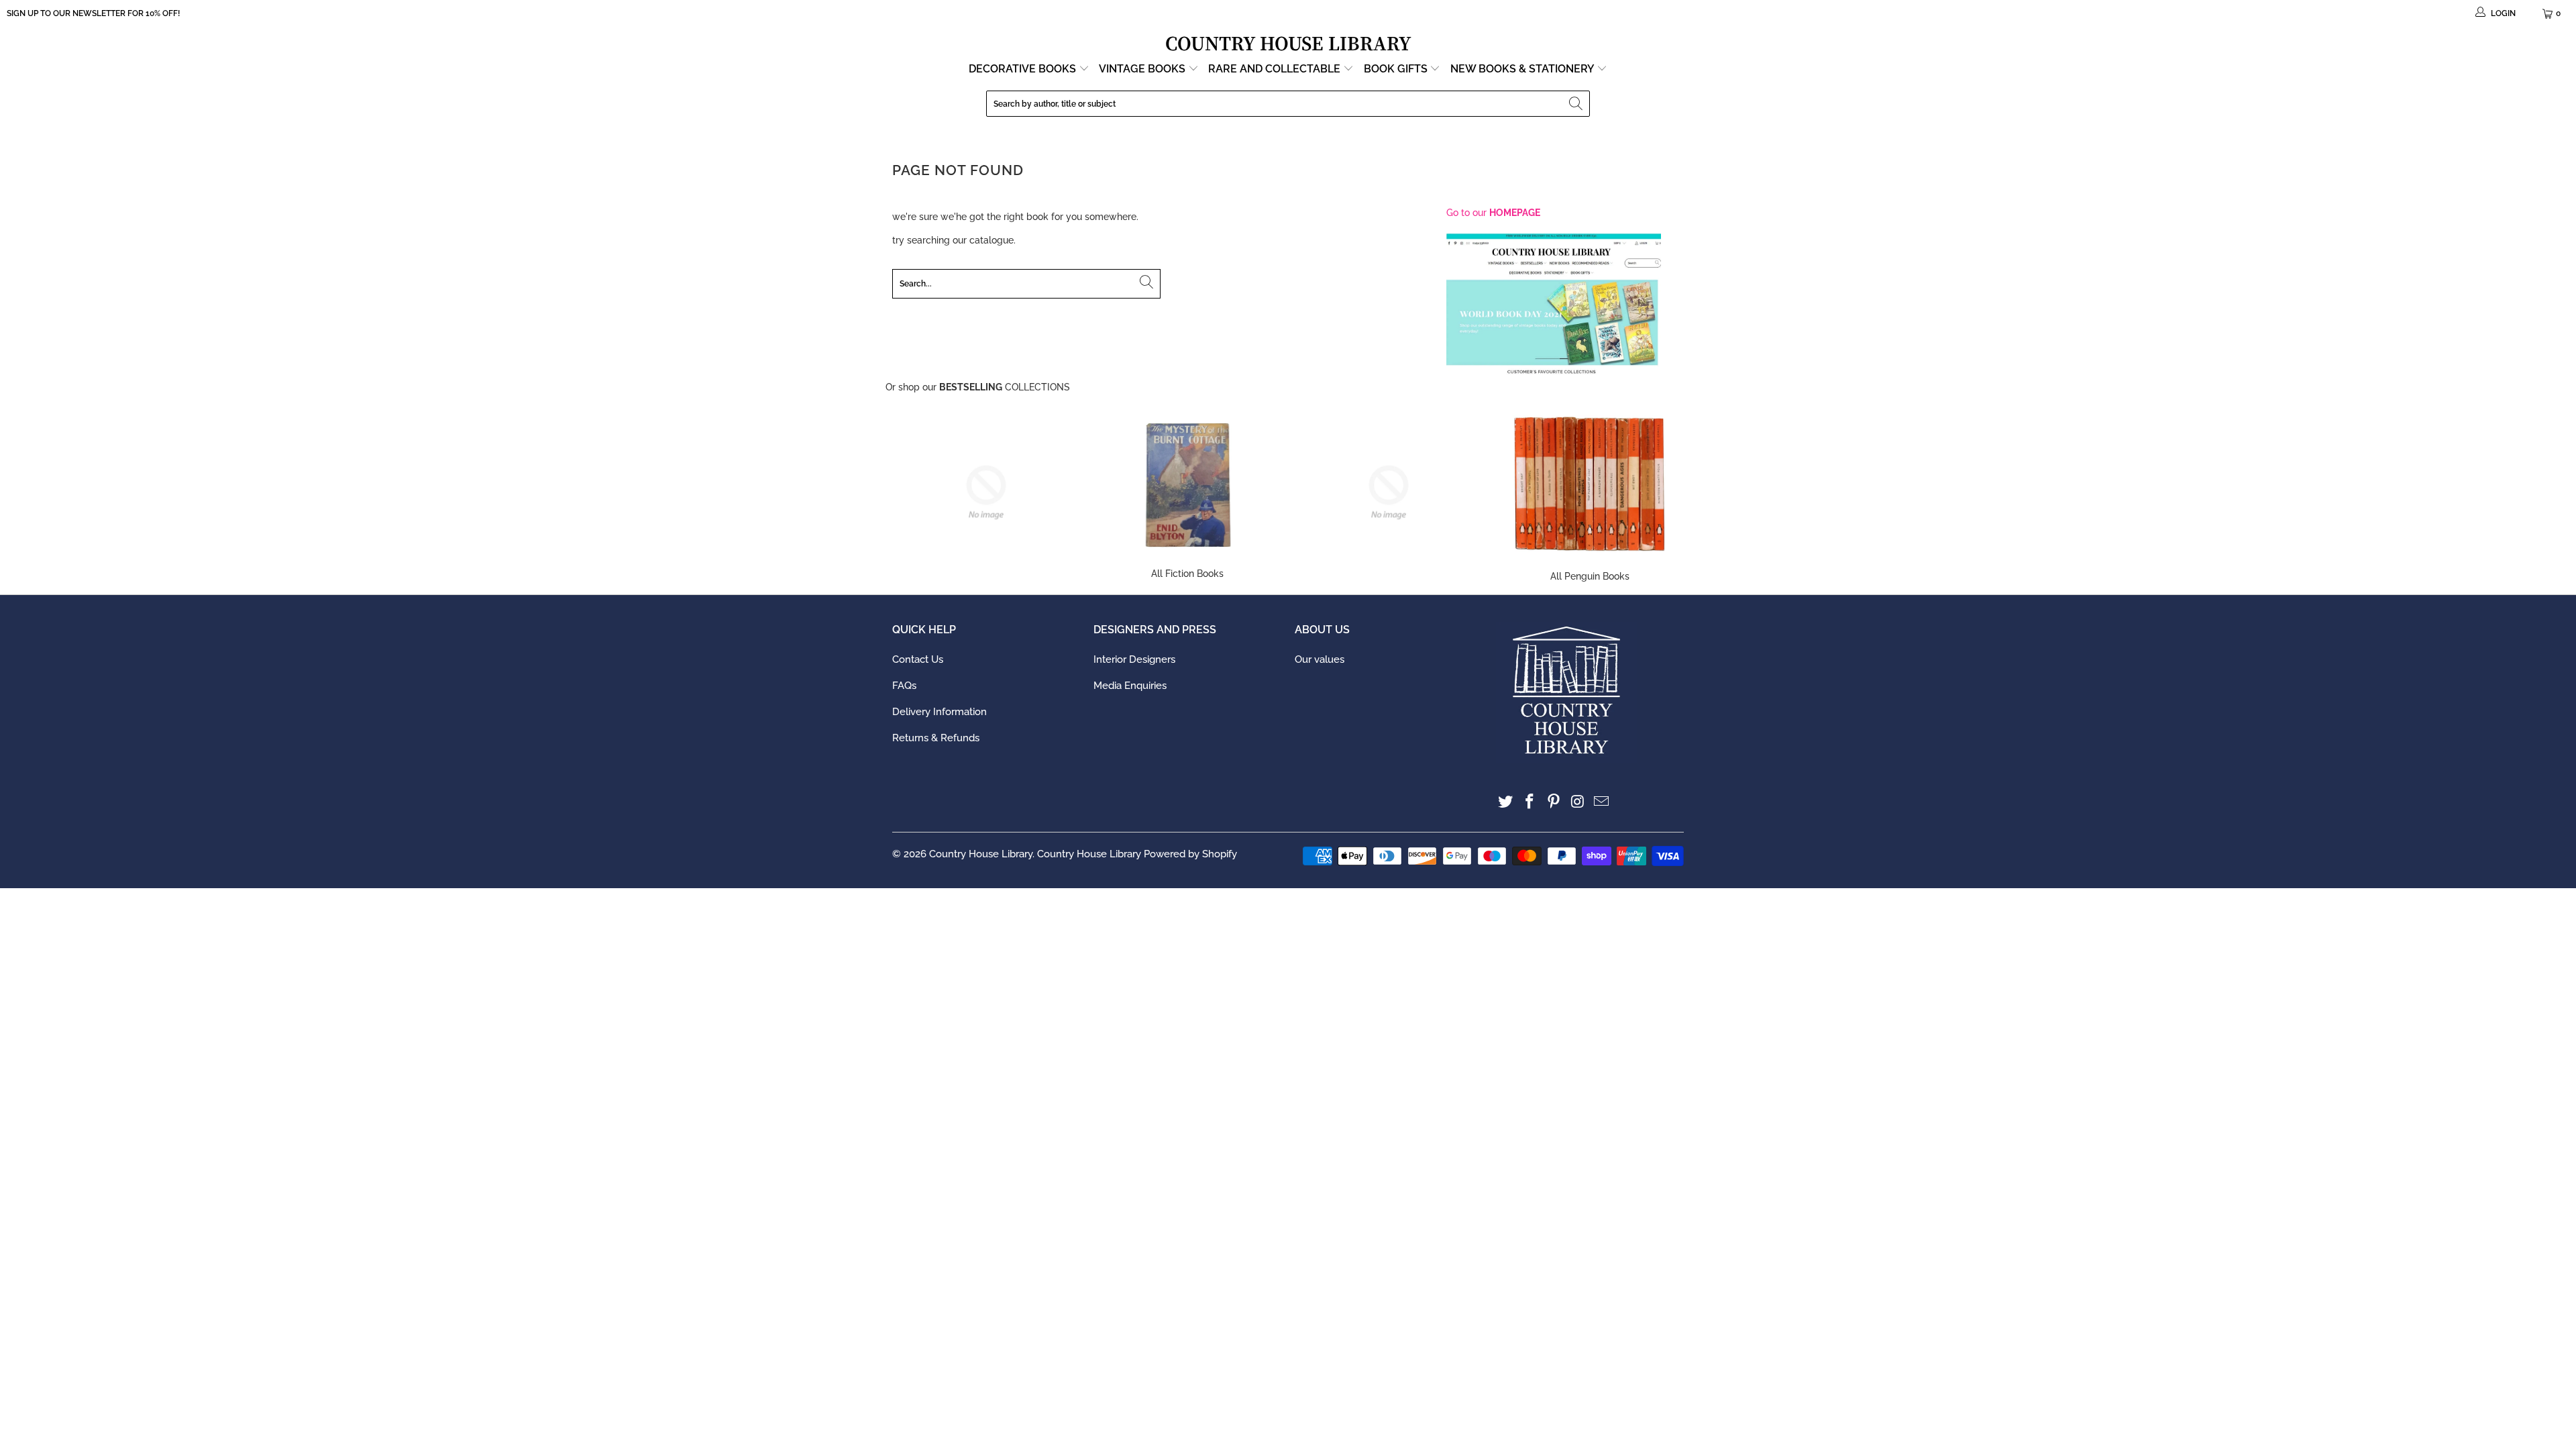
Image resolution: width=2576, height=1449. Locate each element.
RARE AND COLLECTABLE (1276, 69)
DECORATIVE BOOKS (1024, 69)
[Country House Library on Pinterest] (1554, 802)
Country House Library (981, 854)
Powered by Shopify (1190, 854)
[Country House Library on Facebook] (1530, 802)
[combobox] (1288, 104)
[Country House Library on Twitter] (1506, 802)
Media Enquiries (1130, 686)
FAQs (904, 686)
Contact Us (918, 659)
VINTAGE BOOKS (1142, 69)
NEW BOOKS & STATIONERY (1523, 69)
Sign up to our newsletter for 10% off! (93, 13)
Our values (1320, 659)
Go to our (1493, 213)
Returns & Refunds (936, 738)
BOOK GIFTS (1397, 69)
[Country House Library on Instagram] (1578, 802)
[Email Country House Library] (1602, 802)
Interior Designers (1134, 659)
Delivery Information (940, 712)
